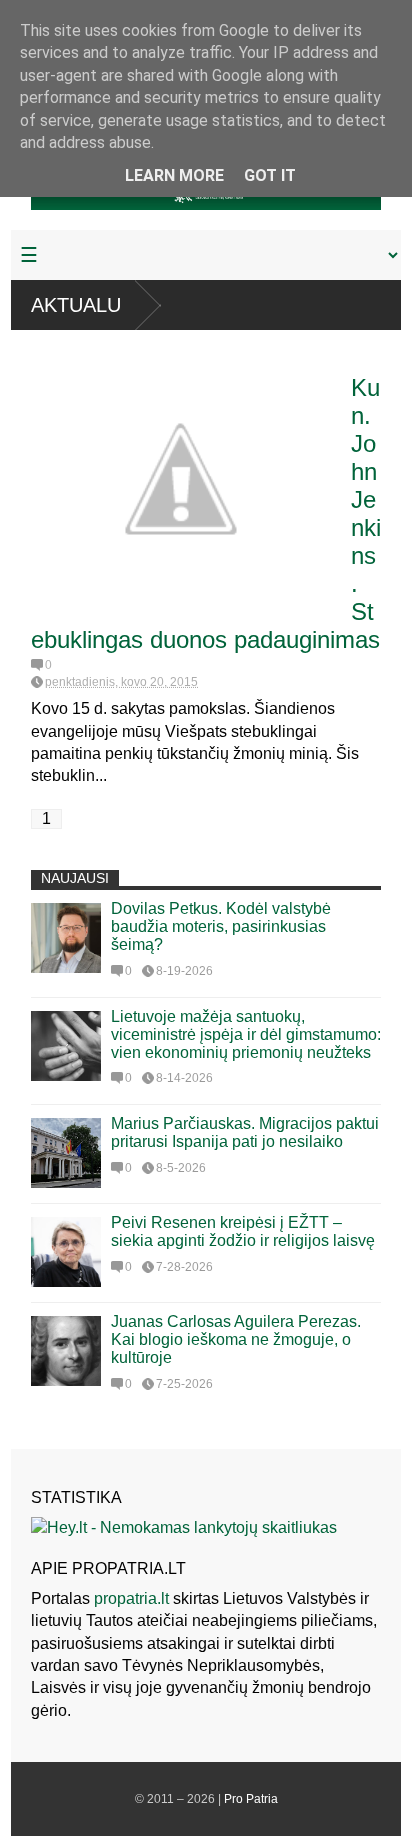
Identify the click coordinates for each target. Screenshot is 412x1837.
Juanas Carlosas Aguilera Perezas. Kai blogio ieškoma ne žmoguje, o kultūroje (236, 1339)
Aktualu (76, 305)
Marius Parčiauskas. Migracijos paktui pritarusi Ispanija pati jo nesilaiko (245, 1132)
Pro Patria (251, 1799)
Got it (270, 175)
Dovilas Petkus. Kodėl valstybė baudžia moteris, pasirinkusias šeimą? (221, 926)
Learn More (174, 175)
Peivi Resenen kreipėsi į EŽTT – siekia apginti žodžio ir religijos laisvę (243, 1231)
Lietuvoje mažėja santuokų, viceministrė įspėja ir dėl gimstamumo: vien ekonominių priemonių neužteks (246, 1034)
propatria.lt (131, 1598)
